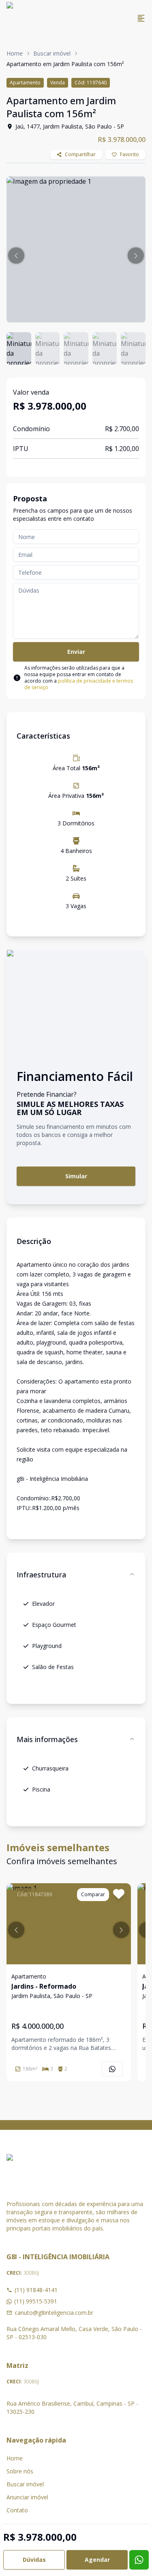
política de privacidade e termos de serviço (79, 684)
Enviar (76, 652)
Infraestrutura (41, 1575)
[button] (16, 256)
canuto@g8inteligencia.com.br (54, 2313)
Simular (76, 1176)
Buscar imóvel (52, 53)
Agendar (97, 2560)
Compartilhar (80, 154)
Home (15, 53)
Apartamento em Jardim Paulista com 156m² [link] (65, 64)
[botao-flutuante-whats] (139, 2560)
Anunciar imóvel (27, 2497)
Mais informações (47, 1739)
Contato (17, 2510)
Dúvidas (34, 2560)
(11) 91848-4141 (36, 2290)
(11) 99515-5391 (36, 2301)
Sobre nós (20, 2471)
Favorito (130, 154)
